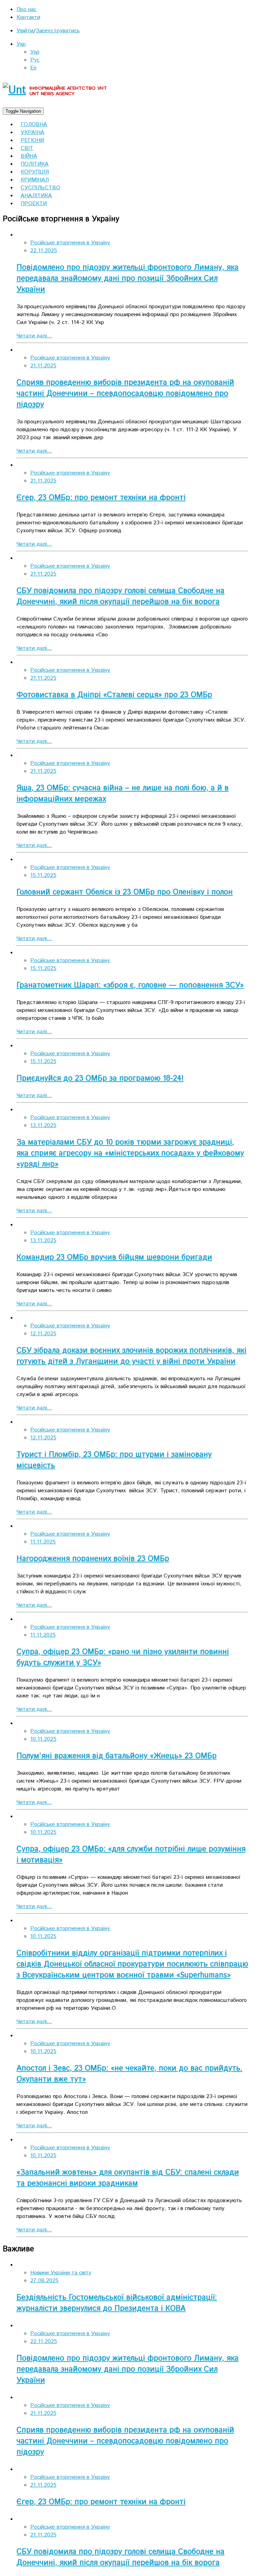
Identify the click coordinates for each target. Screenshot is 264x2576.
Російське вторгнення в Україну (70, 243)
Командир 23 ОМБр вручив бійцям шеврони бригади (114, 1258)
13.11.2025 (43, 1125)
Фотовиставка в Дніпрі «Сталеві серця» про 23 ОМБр (114, 695)
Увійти (25, 31)
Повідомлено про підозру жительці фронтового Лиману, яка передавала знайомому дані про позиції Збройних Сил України (128, 279)
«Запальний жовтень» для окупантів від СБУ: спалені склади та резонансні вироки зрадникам (128, 2178)
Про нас (26, 9)
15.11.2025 (43, 875)
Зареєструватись (58, 31)
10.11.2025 (43, 1739)
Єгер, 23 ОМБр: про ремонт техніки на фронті (101, 498)
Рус (35, 60)
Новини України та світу (61, 2273)
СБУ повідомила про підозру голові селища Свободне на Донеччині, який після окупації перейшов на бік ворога (120, 596)
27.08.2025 (44, 2281)
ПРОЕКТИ (34, 204)
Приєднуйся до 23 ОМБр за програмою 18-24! (100, 1079)
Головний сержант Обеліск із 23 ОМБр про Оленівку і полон (125, 892)
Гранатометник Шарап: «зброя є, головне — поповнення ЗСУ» (130, 985)
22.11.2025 (44, 251)
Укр (21, 44)
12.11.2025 (43, 1334)
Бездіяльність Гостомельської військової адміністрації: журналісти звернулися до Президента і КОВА (117, 2303)
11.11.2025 (43, 1542)
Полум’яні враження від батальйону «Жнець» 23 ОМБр (117, 1756)
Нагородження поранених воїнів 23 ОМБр (93, 1559)
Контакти (28, 17)
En (33, 68)
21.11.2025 (43, 366)
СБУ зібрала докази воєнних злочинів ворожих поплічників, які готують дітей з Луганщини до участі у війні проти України (131, 1356)
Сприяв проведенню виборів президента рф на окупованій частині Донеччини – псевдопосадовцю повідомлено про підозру (125, 394)
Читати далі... (34, 336)
